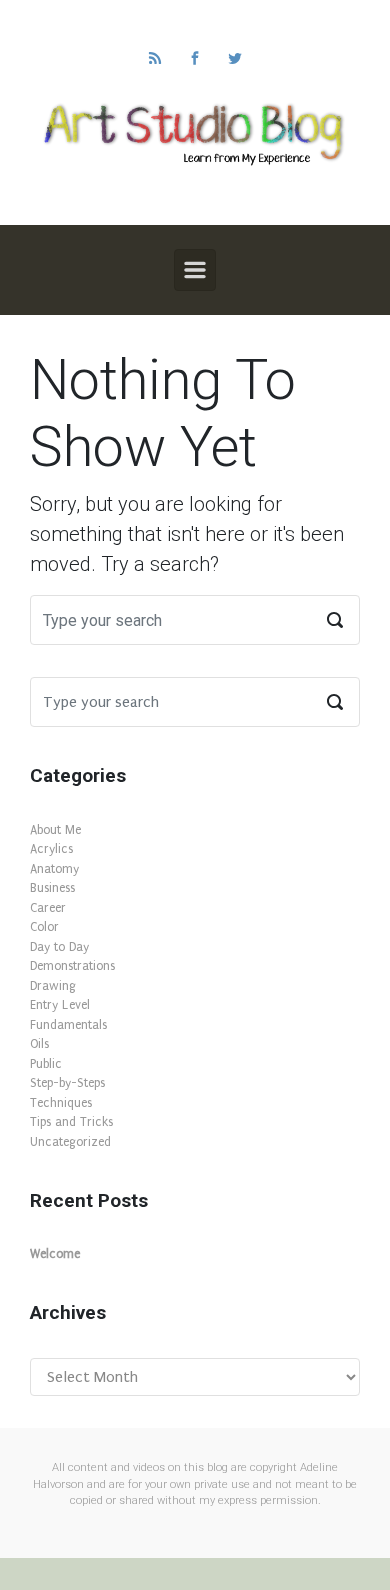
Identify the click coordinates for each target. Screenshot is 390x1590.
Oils (39, 1044)
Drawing (53, 986)
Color (44, 927)
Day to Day (59, 947)
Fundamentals (68, 1025)
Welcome (55, 1254)
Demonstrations (72, 966)
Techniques (61, 1103)
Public (46, 1064)
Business (52, 888)
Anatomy (54, 869)
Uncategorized (70, 1142)
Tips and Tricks (71, 1122)
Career (48, 908)
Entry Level (60, 1005)
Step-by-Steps (67, 1083)
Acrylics (51, 849)
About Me (55, 830)
